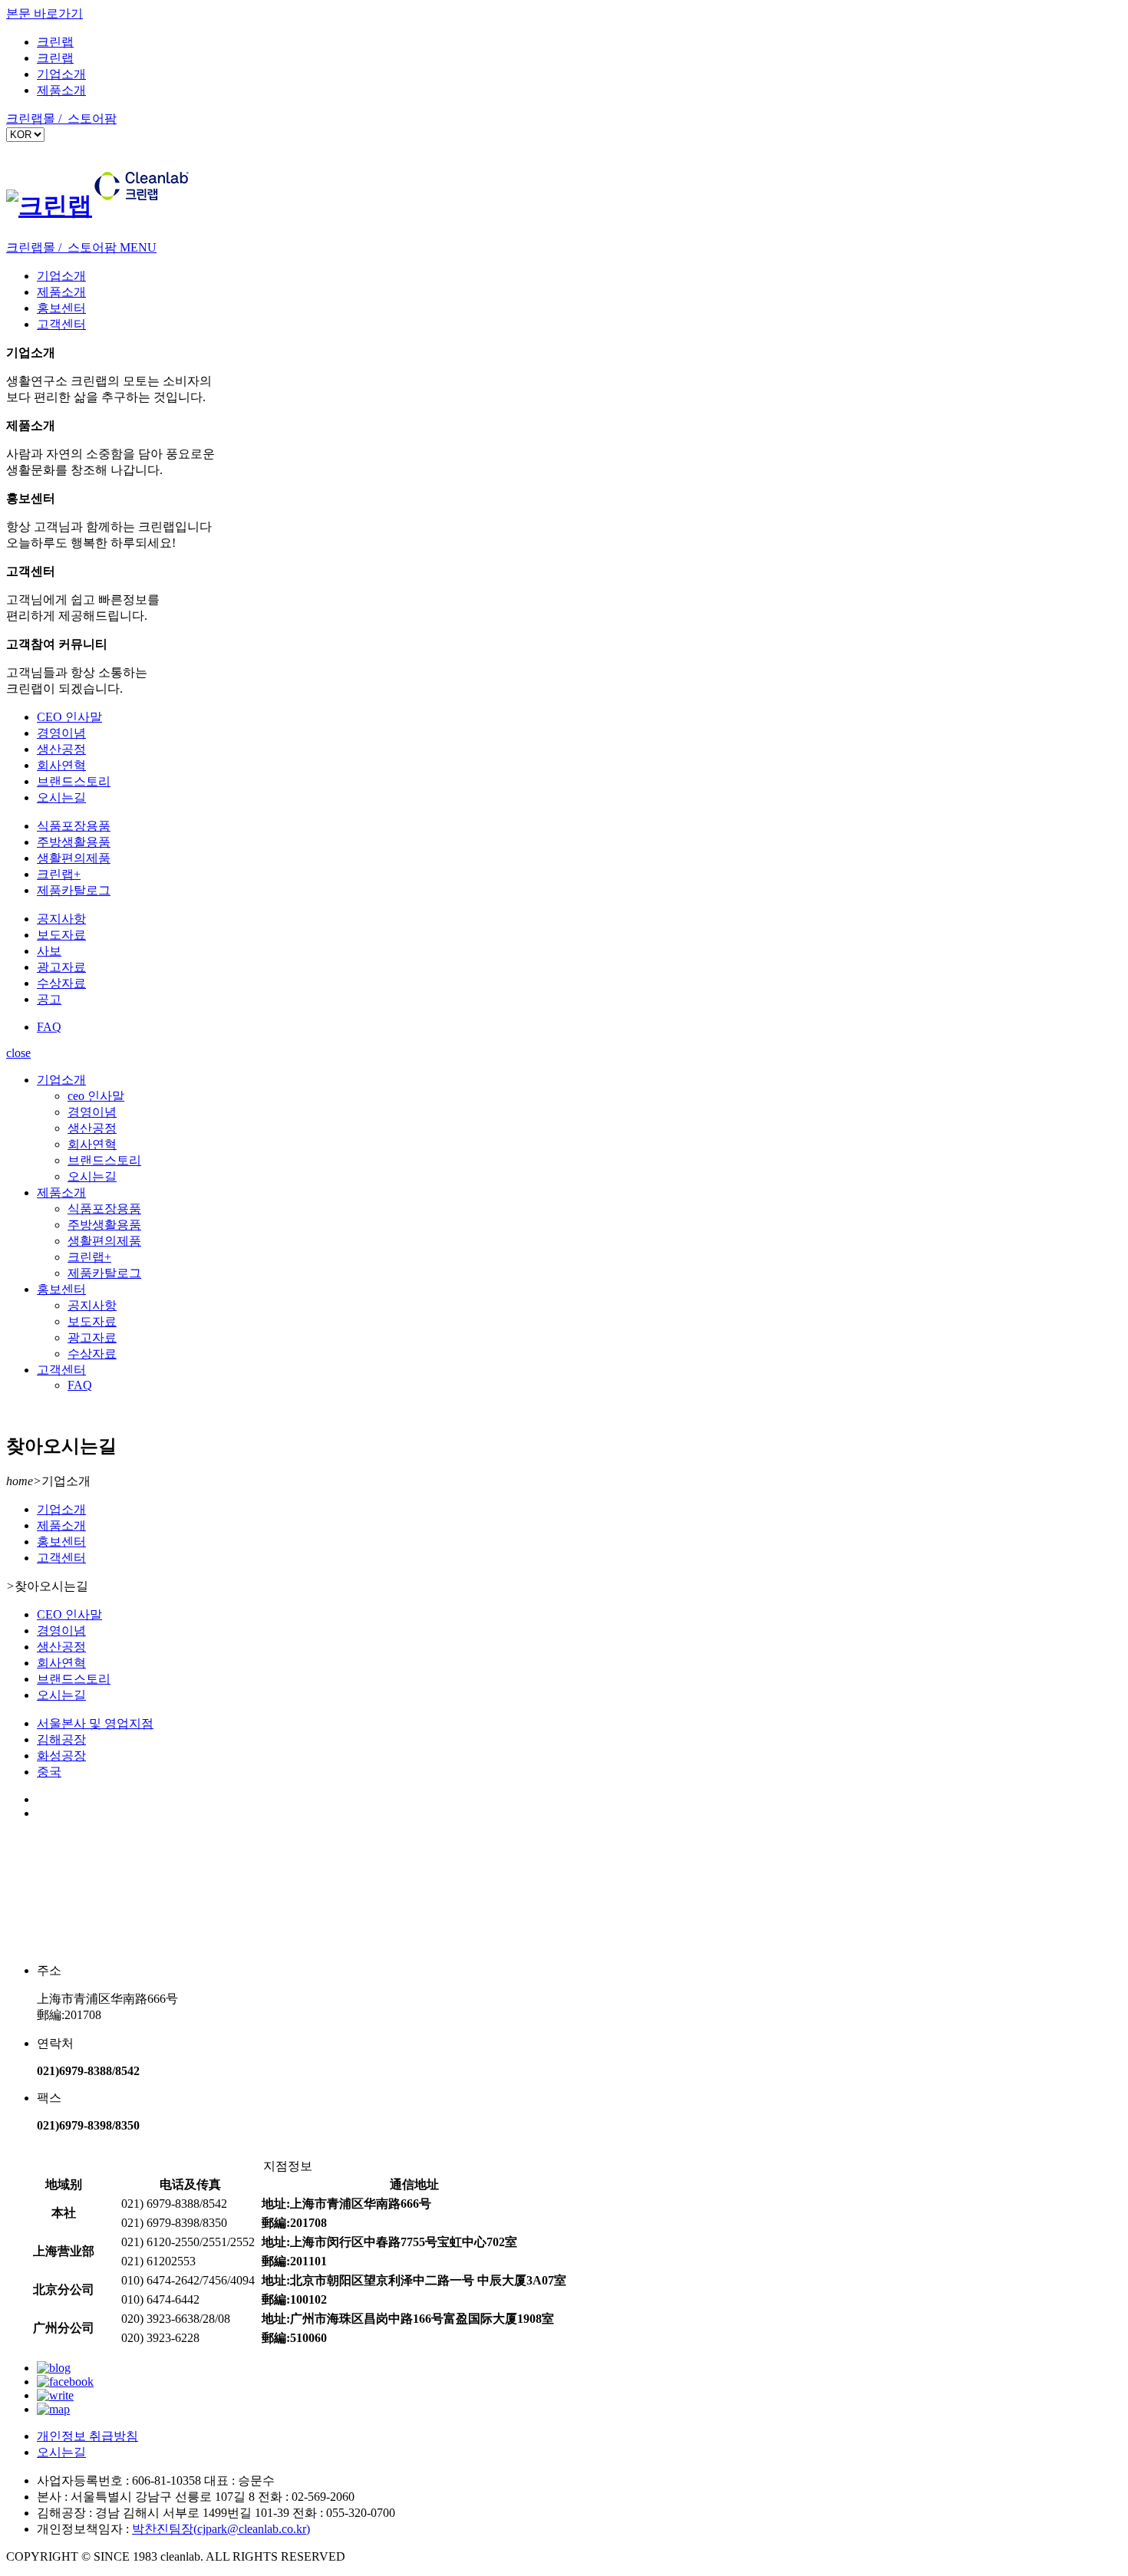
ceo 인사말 (96, 1096)
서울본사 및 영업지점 (95, 1723)
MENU (138, 247)
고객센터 (61, 324)
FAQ (49, 1027)
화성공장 (61, 1756)
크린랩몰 (32, 119)
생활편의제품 (74, 858)
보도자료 (61, 935)
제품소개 (61, 90)
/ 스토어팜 (87, 119)
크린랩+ (59, 874)
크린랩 (55, 42)
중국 (49, 1772)
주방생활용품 (74, 842)
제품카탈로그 (74, 890)
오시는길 (61, 797)
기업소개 (61, 74)
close (18, 1053)
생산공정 (61, 749)
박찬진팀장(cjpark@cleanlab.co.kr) (221, 2529)
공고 (49, 999)
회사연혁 (61, 765)
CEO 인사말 (69, 717)
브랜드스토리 (74, 781)
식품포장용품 (74, 826)
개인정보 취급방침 (87, 2436)
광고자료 (61, 967)
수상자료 (61, 983)
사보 (49, 951)
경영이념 (61, 733)
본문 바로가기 (45, 13)
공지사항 (61, 919)
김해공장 (61, 1739)
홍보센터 (61, 308)
